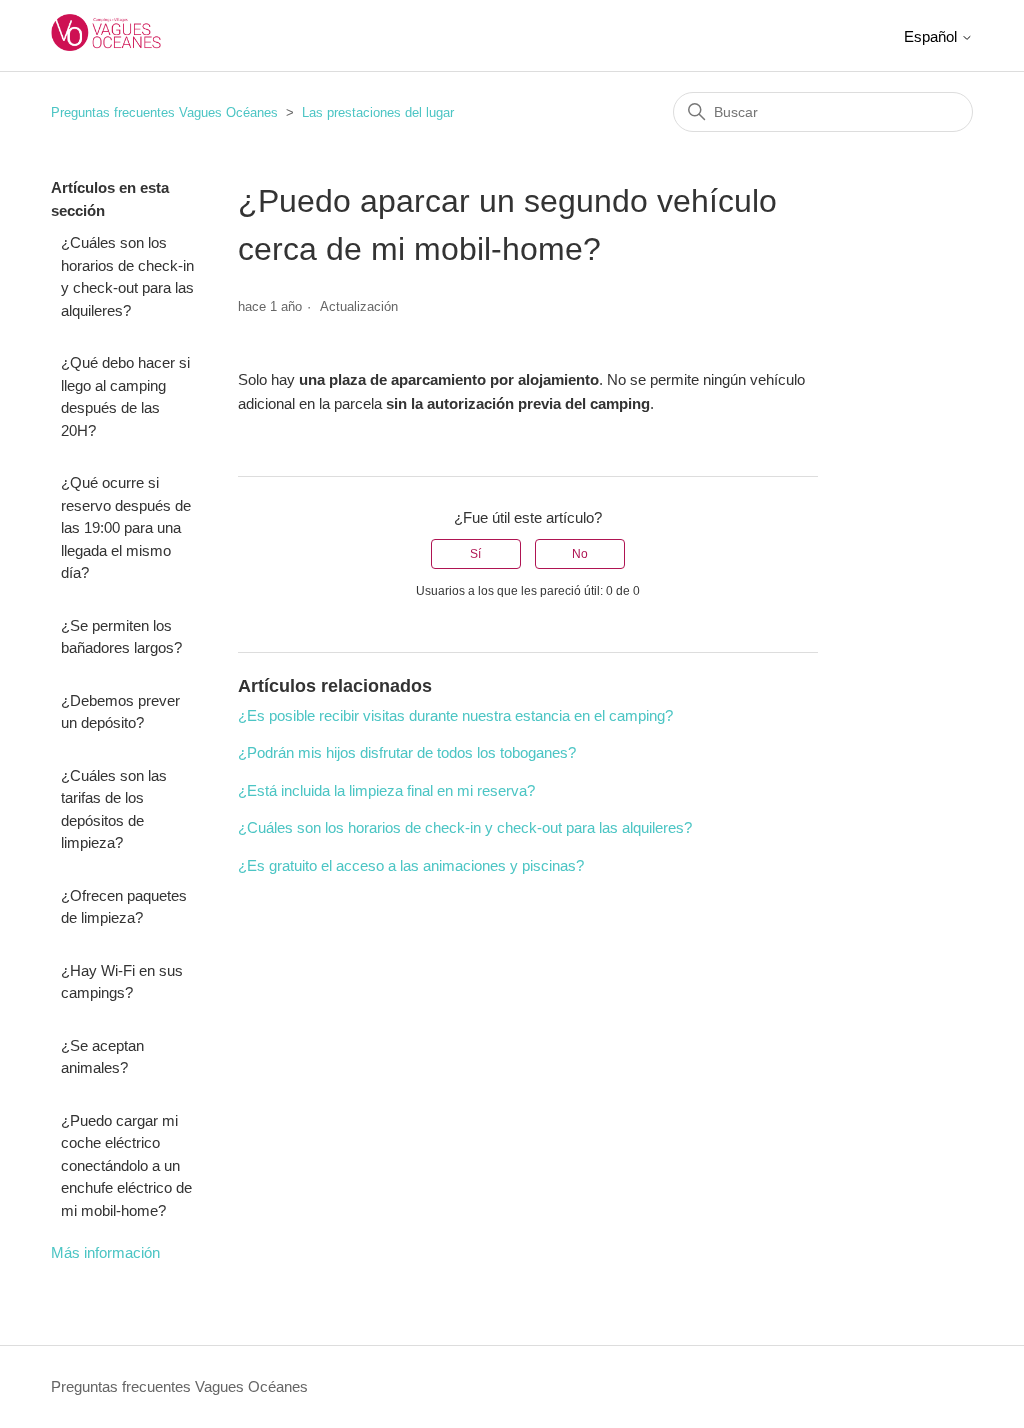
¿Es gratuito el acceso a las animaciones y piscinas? (411, 865)
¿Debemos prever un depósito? (120, 712)
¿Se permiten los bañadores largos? (121, 637)
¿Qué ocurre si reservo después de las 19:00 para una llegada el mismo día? (126, 527)
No (580, 554)
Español (932, 36)
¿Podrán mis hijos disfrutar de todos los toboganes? (407, 752)
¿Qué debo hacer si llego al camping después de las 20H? (125, 396)
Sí (475, 554)
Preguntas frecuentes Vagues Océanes (164, 112)
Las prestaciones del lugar (378, 112)
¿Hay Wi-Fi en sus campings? (122, 982)
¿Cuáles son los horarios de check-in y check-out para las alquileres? (127, 276)
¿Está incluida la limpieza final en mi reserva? (386, 790)
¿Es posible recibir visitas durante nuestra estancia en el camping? (455, 715)
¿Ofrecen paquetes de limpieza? (124, 907)
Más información (105, 1252)
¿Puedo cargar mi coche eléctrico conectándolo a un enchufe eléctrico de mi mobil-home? (126, 1165)
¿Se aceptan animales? (102, 1057)
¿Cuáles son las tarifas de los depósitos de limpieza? (114, 809)
